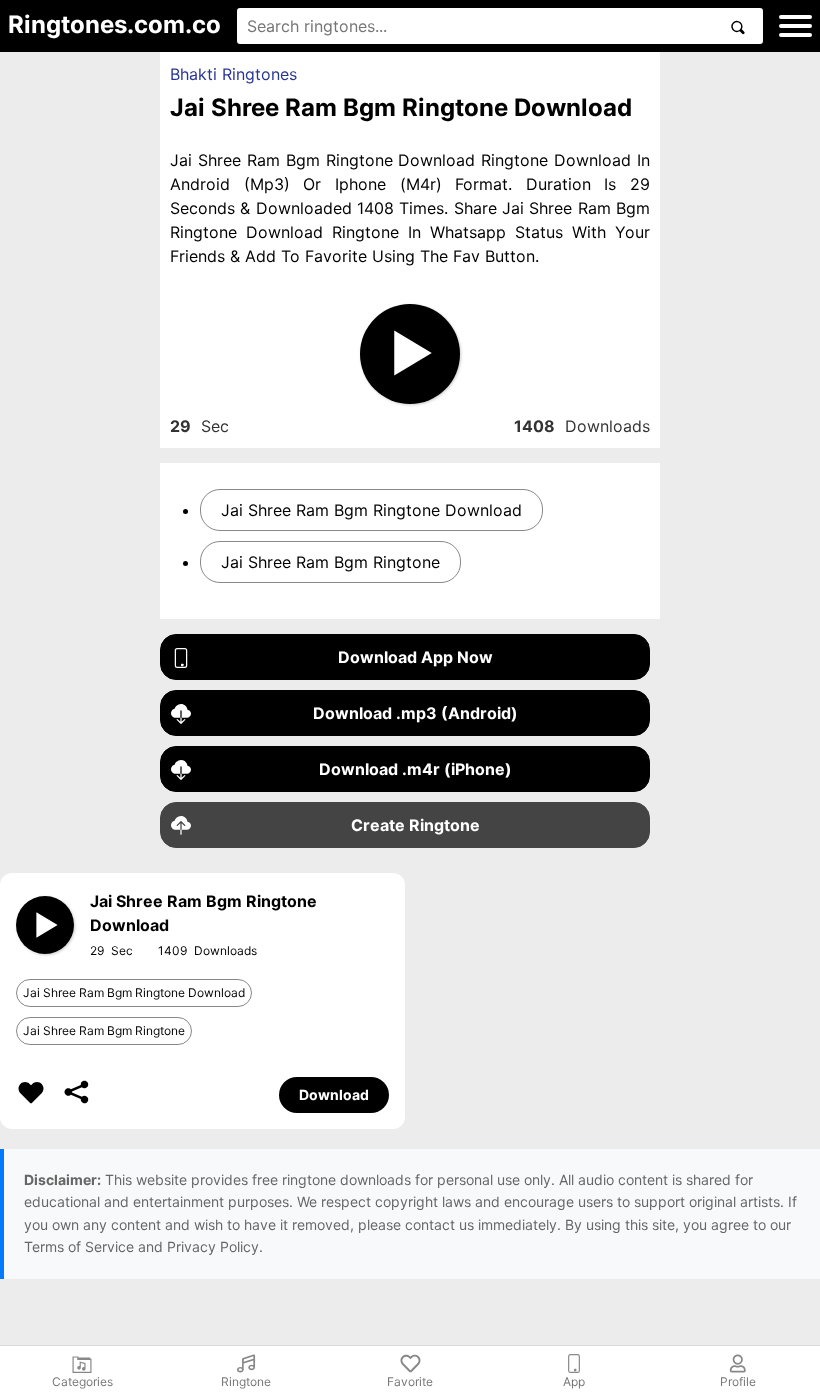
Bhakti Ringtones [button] (233, 74)
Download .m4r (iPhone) (415, 769)
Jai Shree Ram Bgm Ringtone (330, 562)
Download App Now (415, 657)
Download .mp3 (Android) (415, 713)
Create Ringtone (415, 825)
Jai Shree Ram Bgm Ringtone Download (371, 510)
